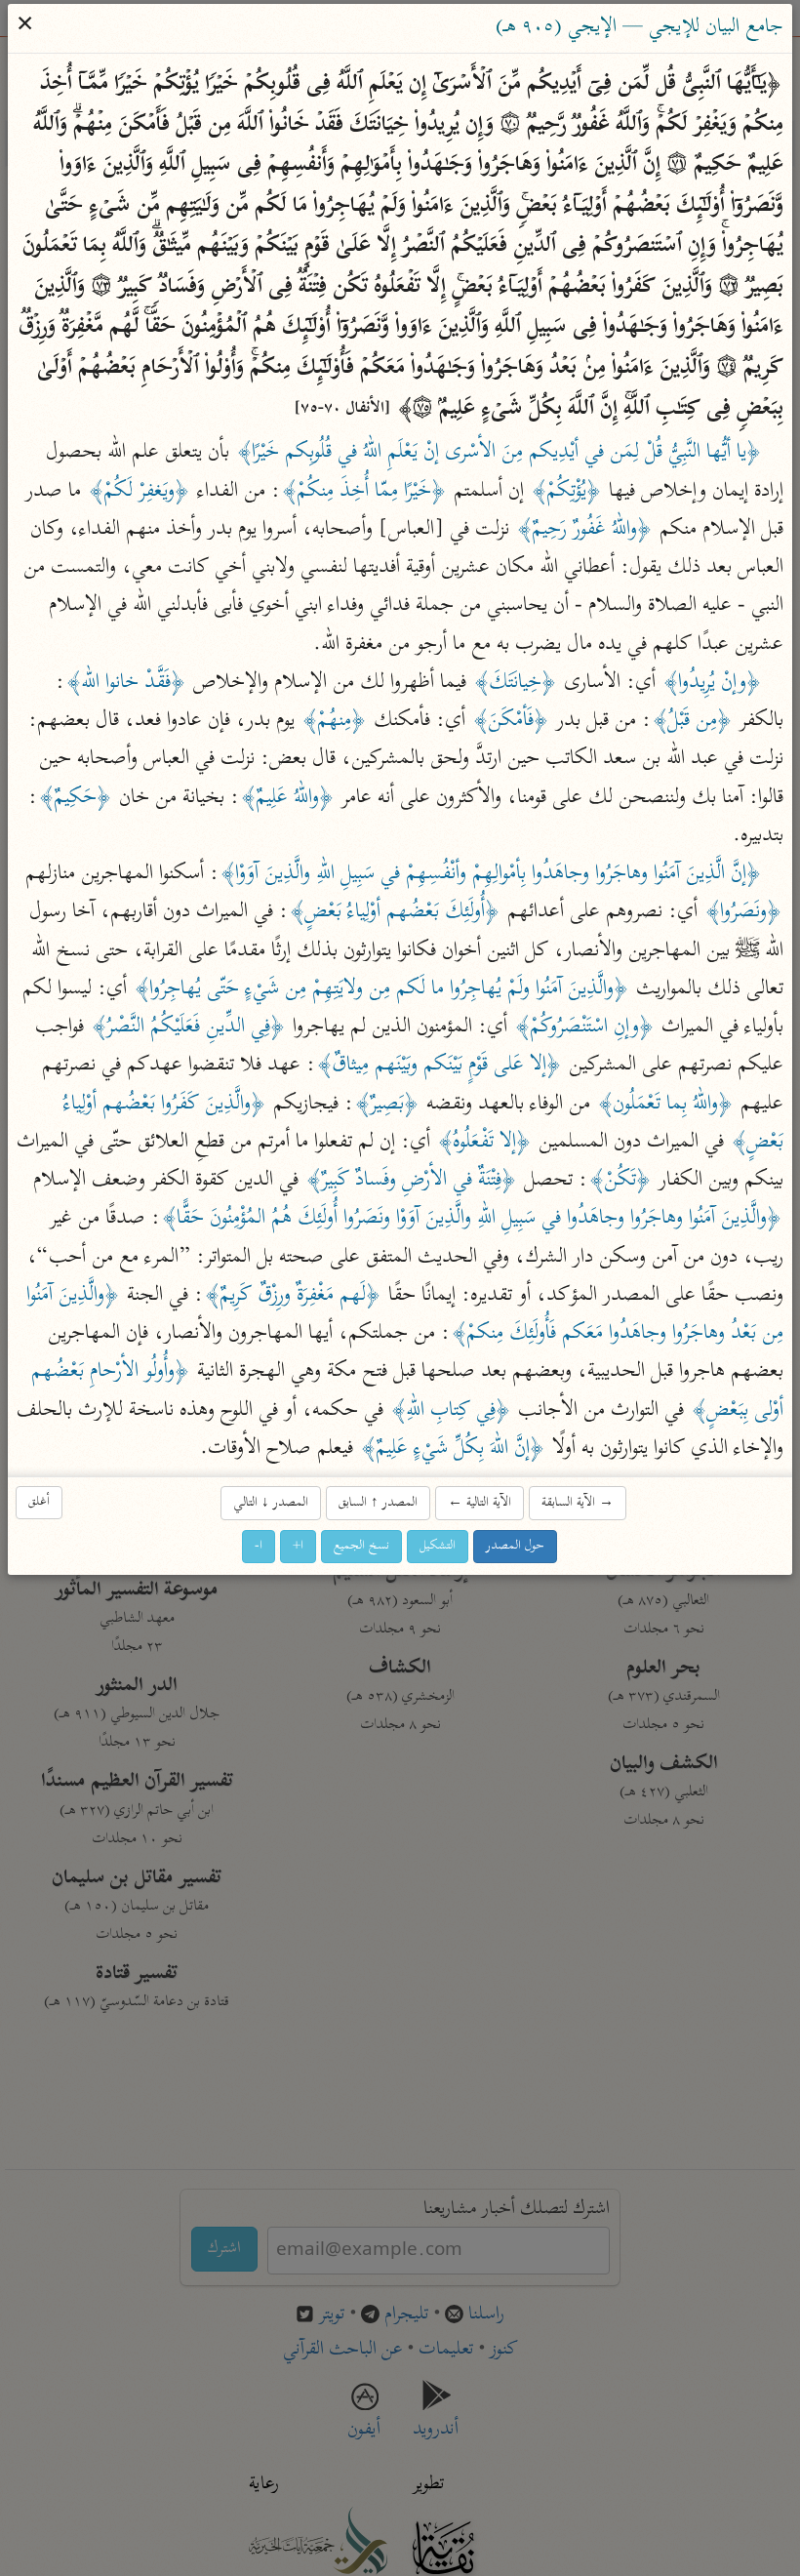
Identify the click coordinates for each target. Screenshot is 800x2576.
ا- (260, 1546)
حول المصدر (516, 1546)
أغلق (40, 1502)
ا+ (299, 1546)
